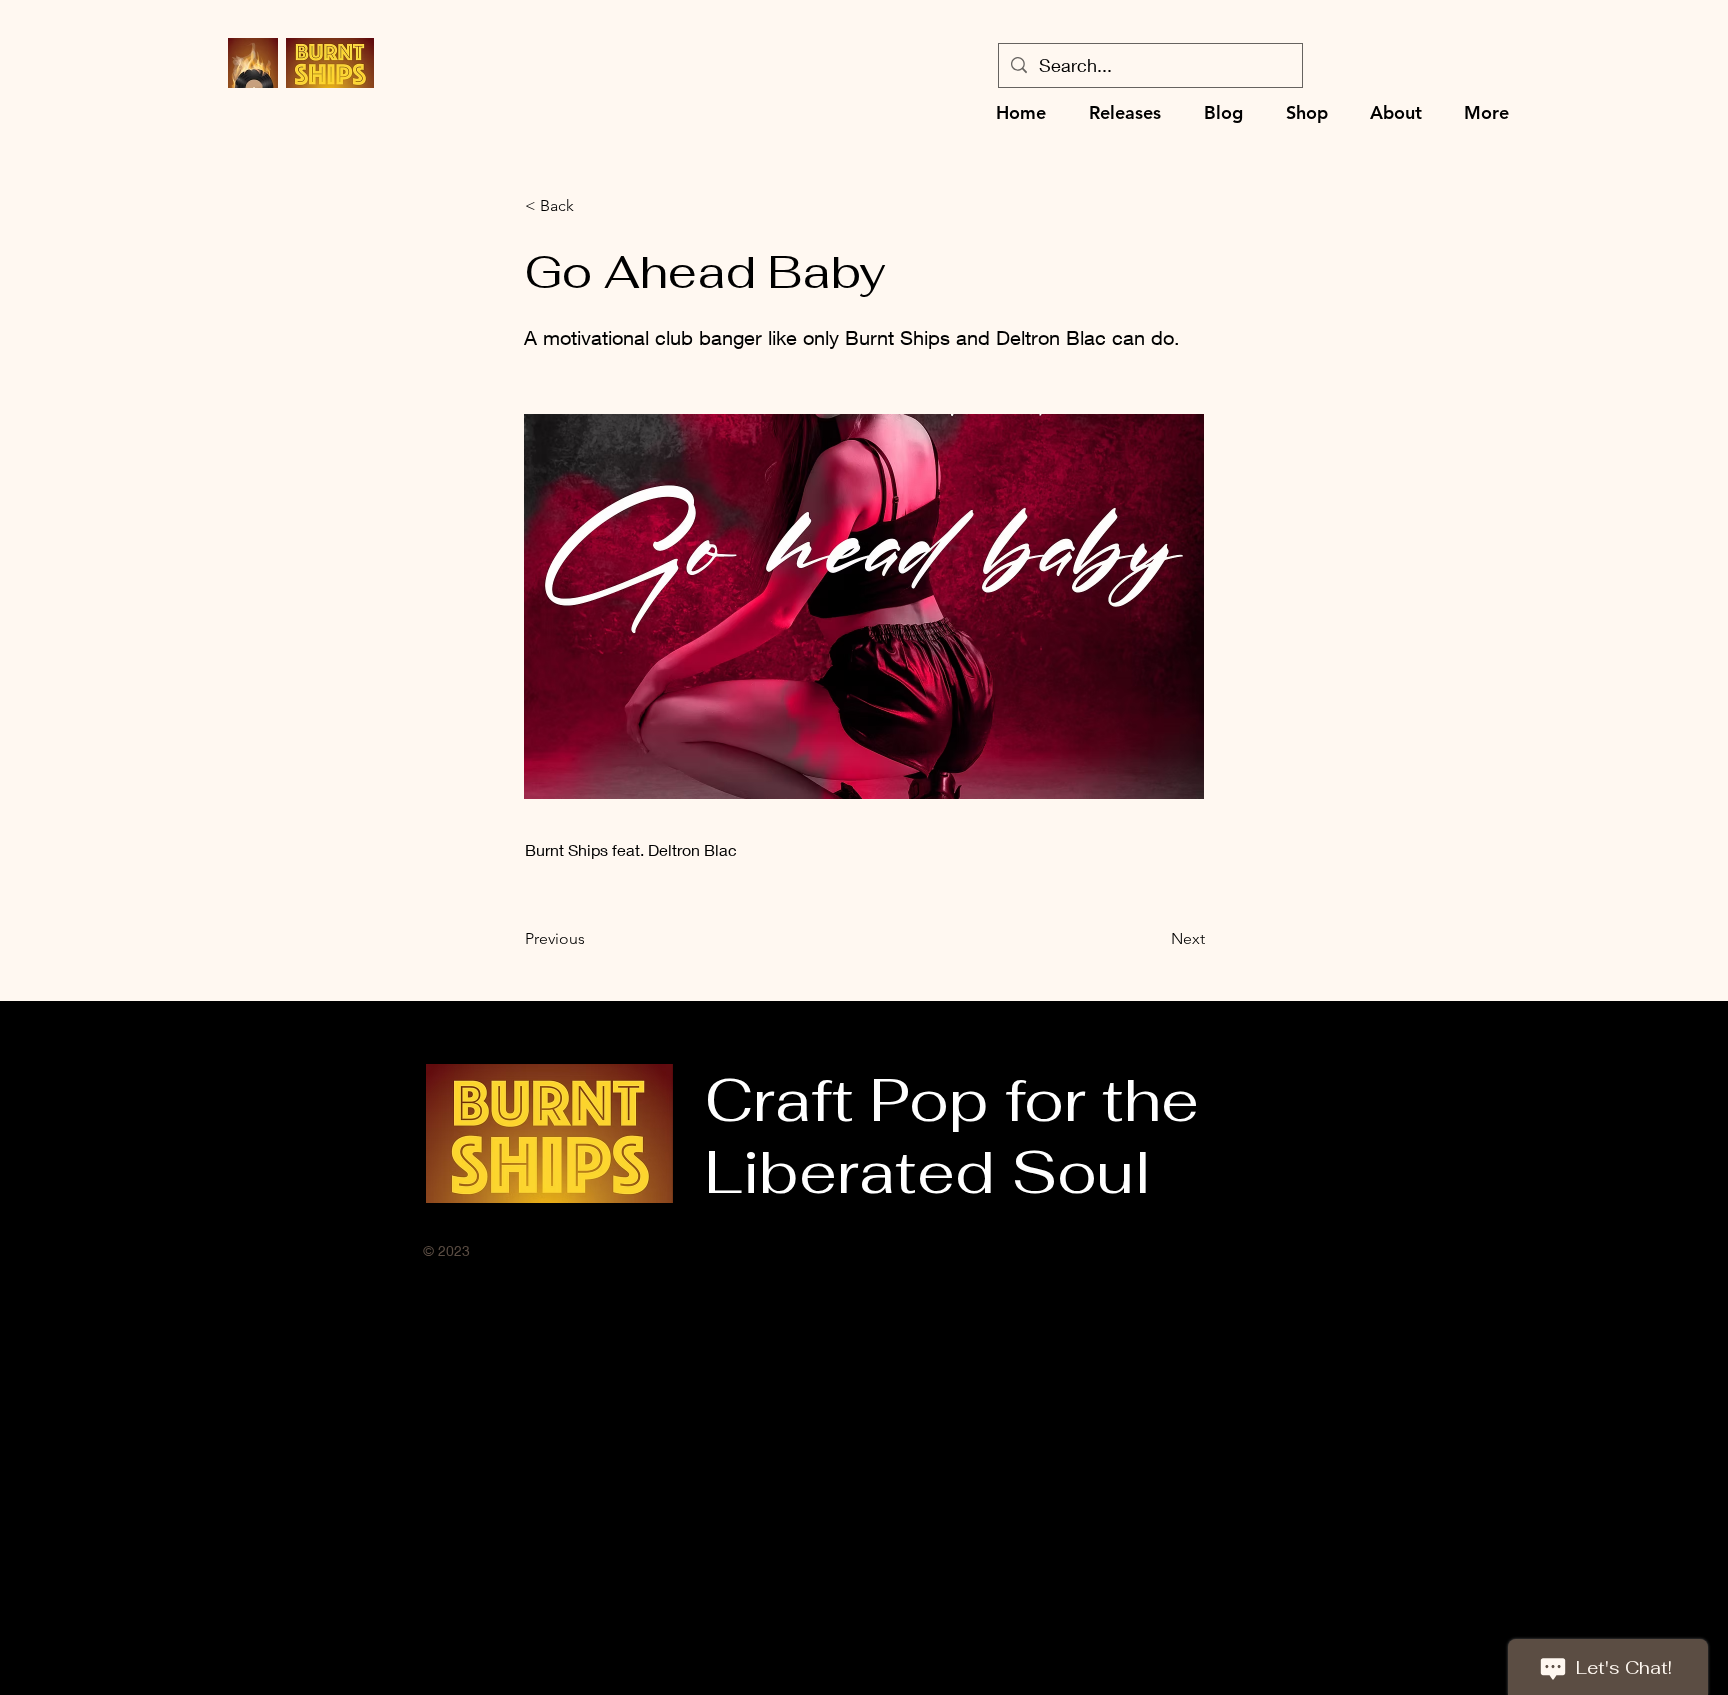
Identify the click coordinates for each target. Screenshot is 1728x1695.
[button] (591, 206)
